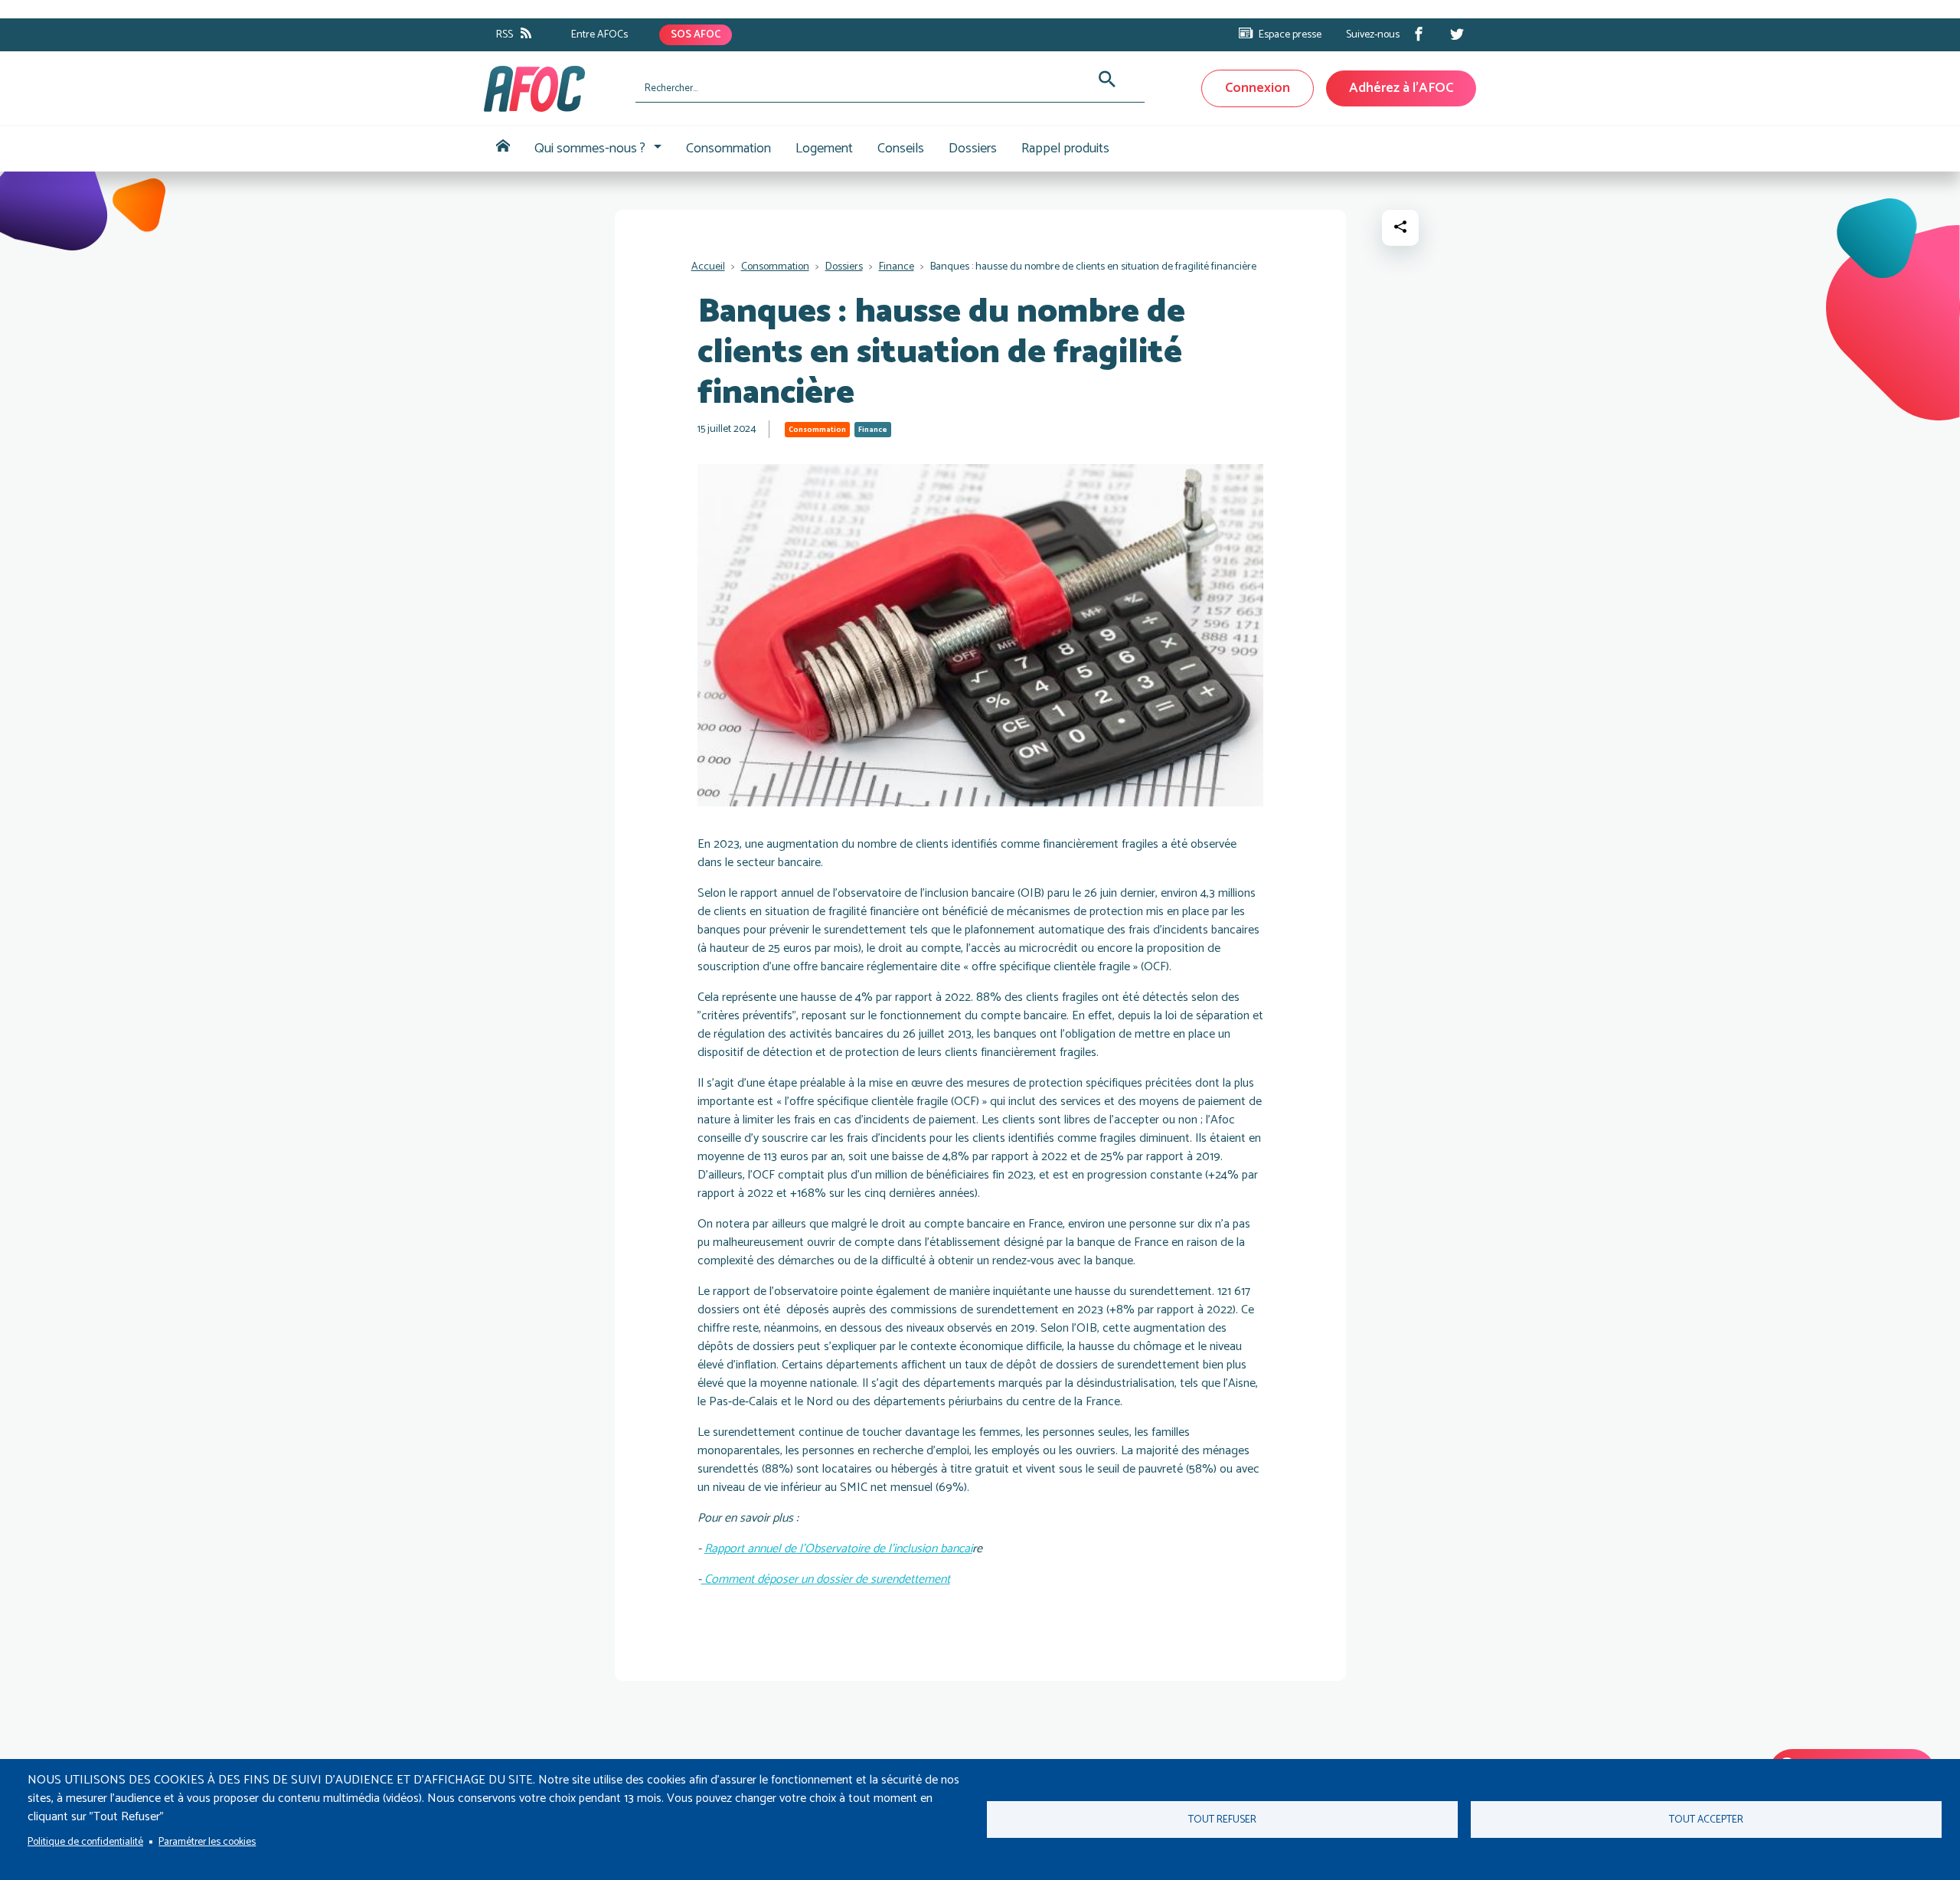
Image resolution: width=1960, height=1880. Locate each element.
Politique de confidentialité (85, 1842)
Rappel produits (1065, 149)
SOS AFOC (696, 35)
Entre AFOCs (599, 35)
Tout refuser (1222, 1820)
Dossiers (973, 149)
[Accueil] (554, 89)
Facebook (1419, 34)
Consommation (728, 149)
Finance (897, 267)
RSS (505, 35)
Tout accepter (1706, 1820)
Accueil (503, 149)
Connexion (1258, 88)
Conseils (901, 149)
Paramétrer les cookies (207, 1842)
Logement (824, 149)
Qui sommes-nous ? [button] (590, 149)
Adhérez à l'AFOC (1401, 88)
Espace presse (1290, 35)
